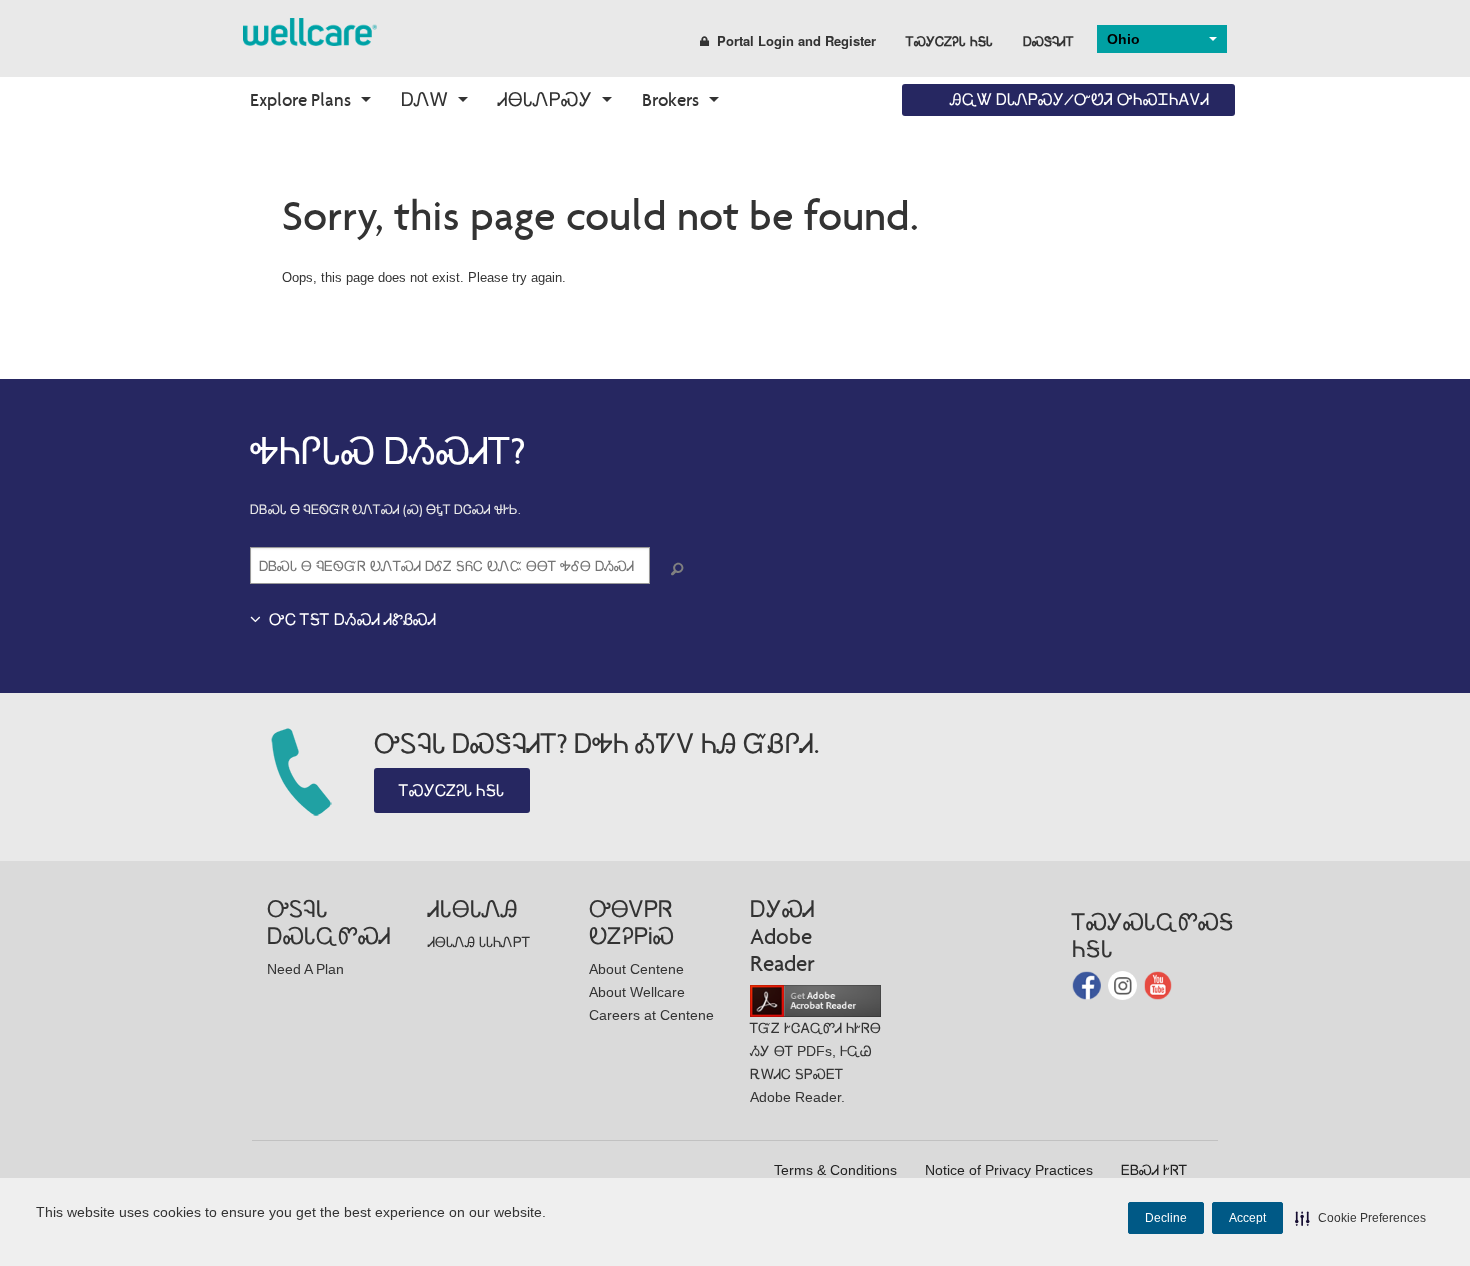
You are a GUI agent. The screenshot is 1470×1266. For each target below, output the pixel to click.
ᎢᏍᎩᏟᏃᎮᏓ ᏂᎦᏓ (949, 40)
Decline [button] (1166, 1218)
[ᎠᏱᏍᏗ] (681, 569)
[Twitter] (1124, 983)
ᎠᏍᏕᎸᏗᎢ (1048, 40)
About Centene (636, 969)
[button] (1360, 1218)
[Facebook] (1088, 983)
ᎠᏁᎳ (424, 99)
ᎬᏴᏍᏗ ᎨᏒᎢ (1154, 1170)
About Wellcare (637, 992)
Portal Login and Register (796, 40)
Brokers (670, 99)
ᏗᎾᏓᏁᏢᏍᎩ (545, 99)
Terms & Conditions (835, 1170)
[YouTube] (1158, 983)
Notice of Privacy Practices (1009, 1170)
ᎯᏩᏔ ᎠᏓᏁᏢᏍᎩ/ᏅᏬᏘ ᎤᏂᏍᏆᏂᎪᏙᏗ (1079, 99)
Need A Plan (305, 969)
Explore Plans (300, 99)
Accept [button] (1247, 1218)
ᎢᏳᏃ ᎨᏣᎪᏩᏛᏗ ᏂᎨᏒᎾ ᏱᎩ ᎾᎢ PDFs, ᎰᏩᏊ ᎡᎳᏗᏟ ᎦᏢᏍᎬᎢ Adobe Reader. (815, 1062)
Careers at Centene (651, 1015)
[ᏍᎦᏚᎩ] (310, 30)
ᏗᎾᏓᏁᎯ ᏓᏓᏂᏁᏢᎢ (479, 942)
